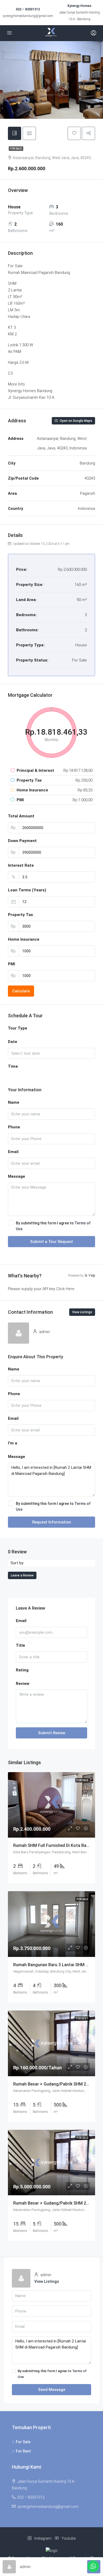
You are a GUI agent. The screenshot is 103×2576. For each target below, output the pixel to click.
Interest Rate (21, 865)
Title (20, 1645)
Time (13, 1066)
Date (13, 1042)
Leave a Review (22, 1575)
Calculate (21, 991)
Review (23, 1684)
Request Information (52, 1522)
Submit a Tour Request (51, 1242)
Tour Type (18, 1028)
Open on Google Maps (76, 421)
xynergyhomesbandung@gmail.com (28, 16)
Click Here (65, 1289)
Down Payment (22, 841)
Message (17, 1176)
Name (14, 1102)
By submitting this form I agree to (53, 1226)
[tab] (15, 133)
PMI (11, 964)
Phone (14, 1127)
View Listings (82, 1312)
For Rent (23, 2451)
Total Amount (21, 816)
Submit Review (52, 1733)
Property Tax (20, 915)
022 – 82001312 (28, 9)
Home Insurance (24, 939)
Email (13, 1152)
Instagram (43, 2538)
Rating (22, 1670)
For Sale (16, 149)
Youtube (68, 2538)
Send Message (52, 2390)
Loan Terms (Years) (27, 890)
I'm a (13, 1443)
